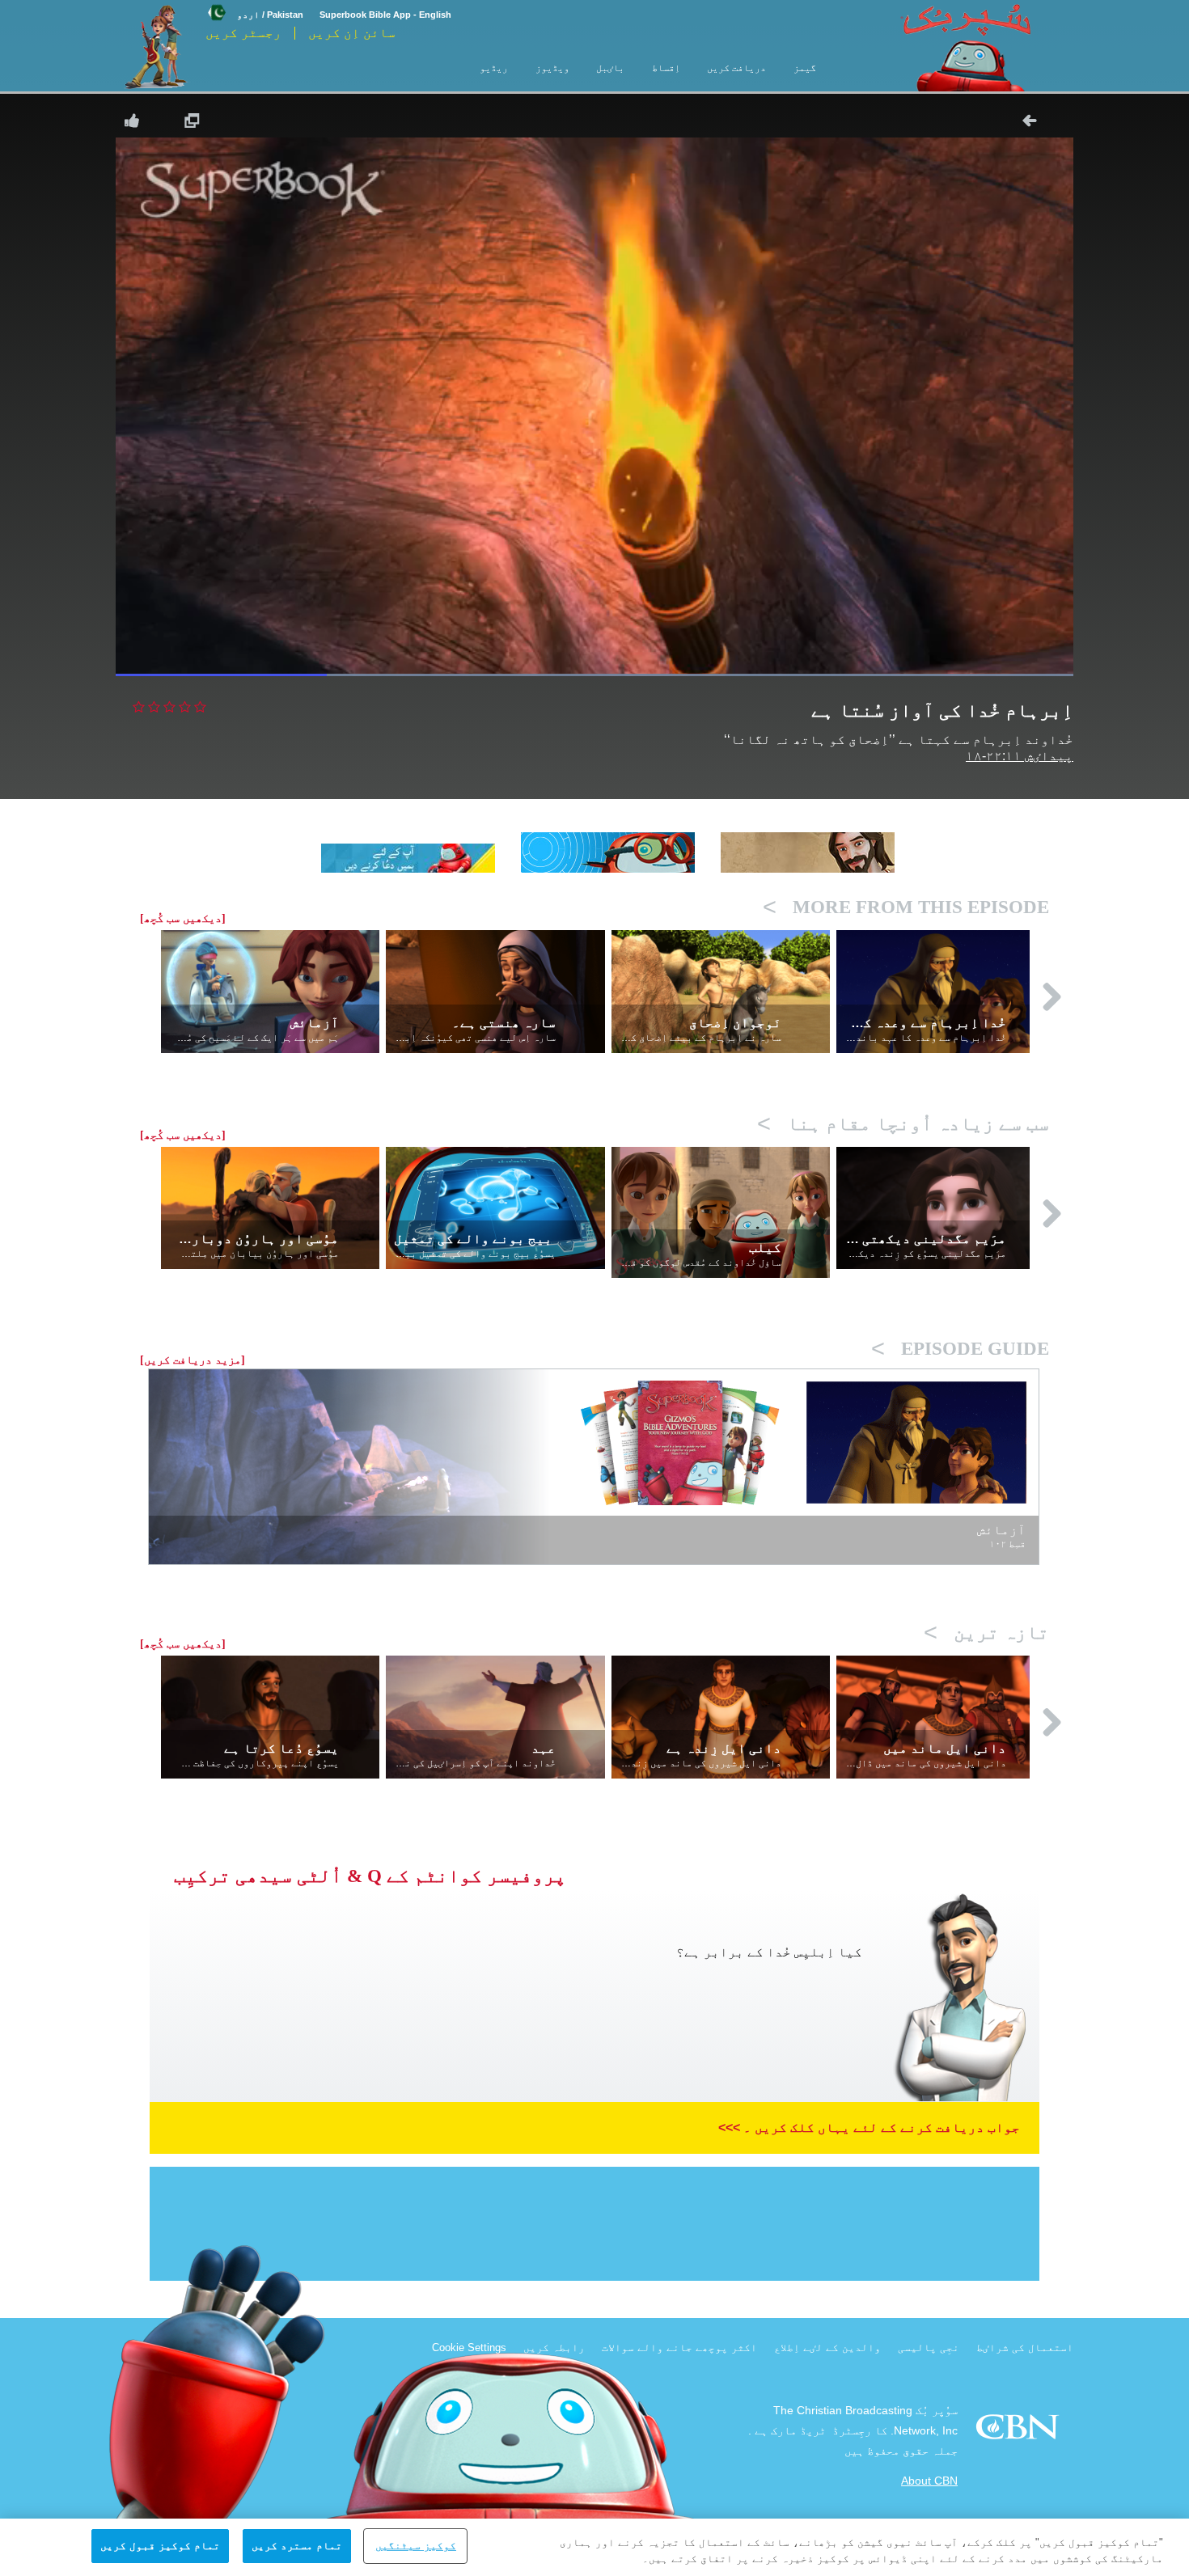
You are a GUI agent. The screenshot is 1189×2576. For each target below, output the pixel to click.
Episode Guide (960, 1349)
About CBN (929, 2481)
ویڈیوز (552, 68)
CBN (1020, 2432)
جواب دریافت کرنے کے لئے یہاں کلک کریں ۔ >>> (869, 2128)
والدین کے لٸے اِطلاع (827, 2348)
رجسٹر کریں (243, 33)
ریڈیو (494, 68)
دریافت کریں (736, 68)
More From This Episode (906, 907)
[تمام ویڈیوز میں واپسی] (1035, 121)
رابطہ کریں (554, 2348)
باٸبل (610, 68)
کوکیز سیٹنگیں (416, 2546)
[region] (594, 2547)
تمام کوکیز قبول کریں (160, 2546)
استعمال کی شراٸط (1025, 2348)
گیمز (805, 68)
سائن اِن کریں (352, 33)
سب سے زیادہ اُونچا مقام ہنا (903, 1124)
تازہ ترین (986, 1633)
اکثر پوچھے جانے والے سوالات (679, 2348)
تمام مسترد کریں (297, 2546)
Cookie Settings (469, 2348)
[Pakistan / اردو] (254, 2)
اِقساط (666, 68)
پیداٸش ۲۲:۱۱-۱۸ (1020, 756)
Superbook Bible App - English (385, 15)
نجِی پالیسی (929, 2348)
